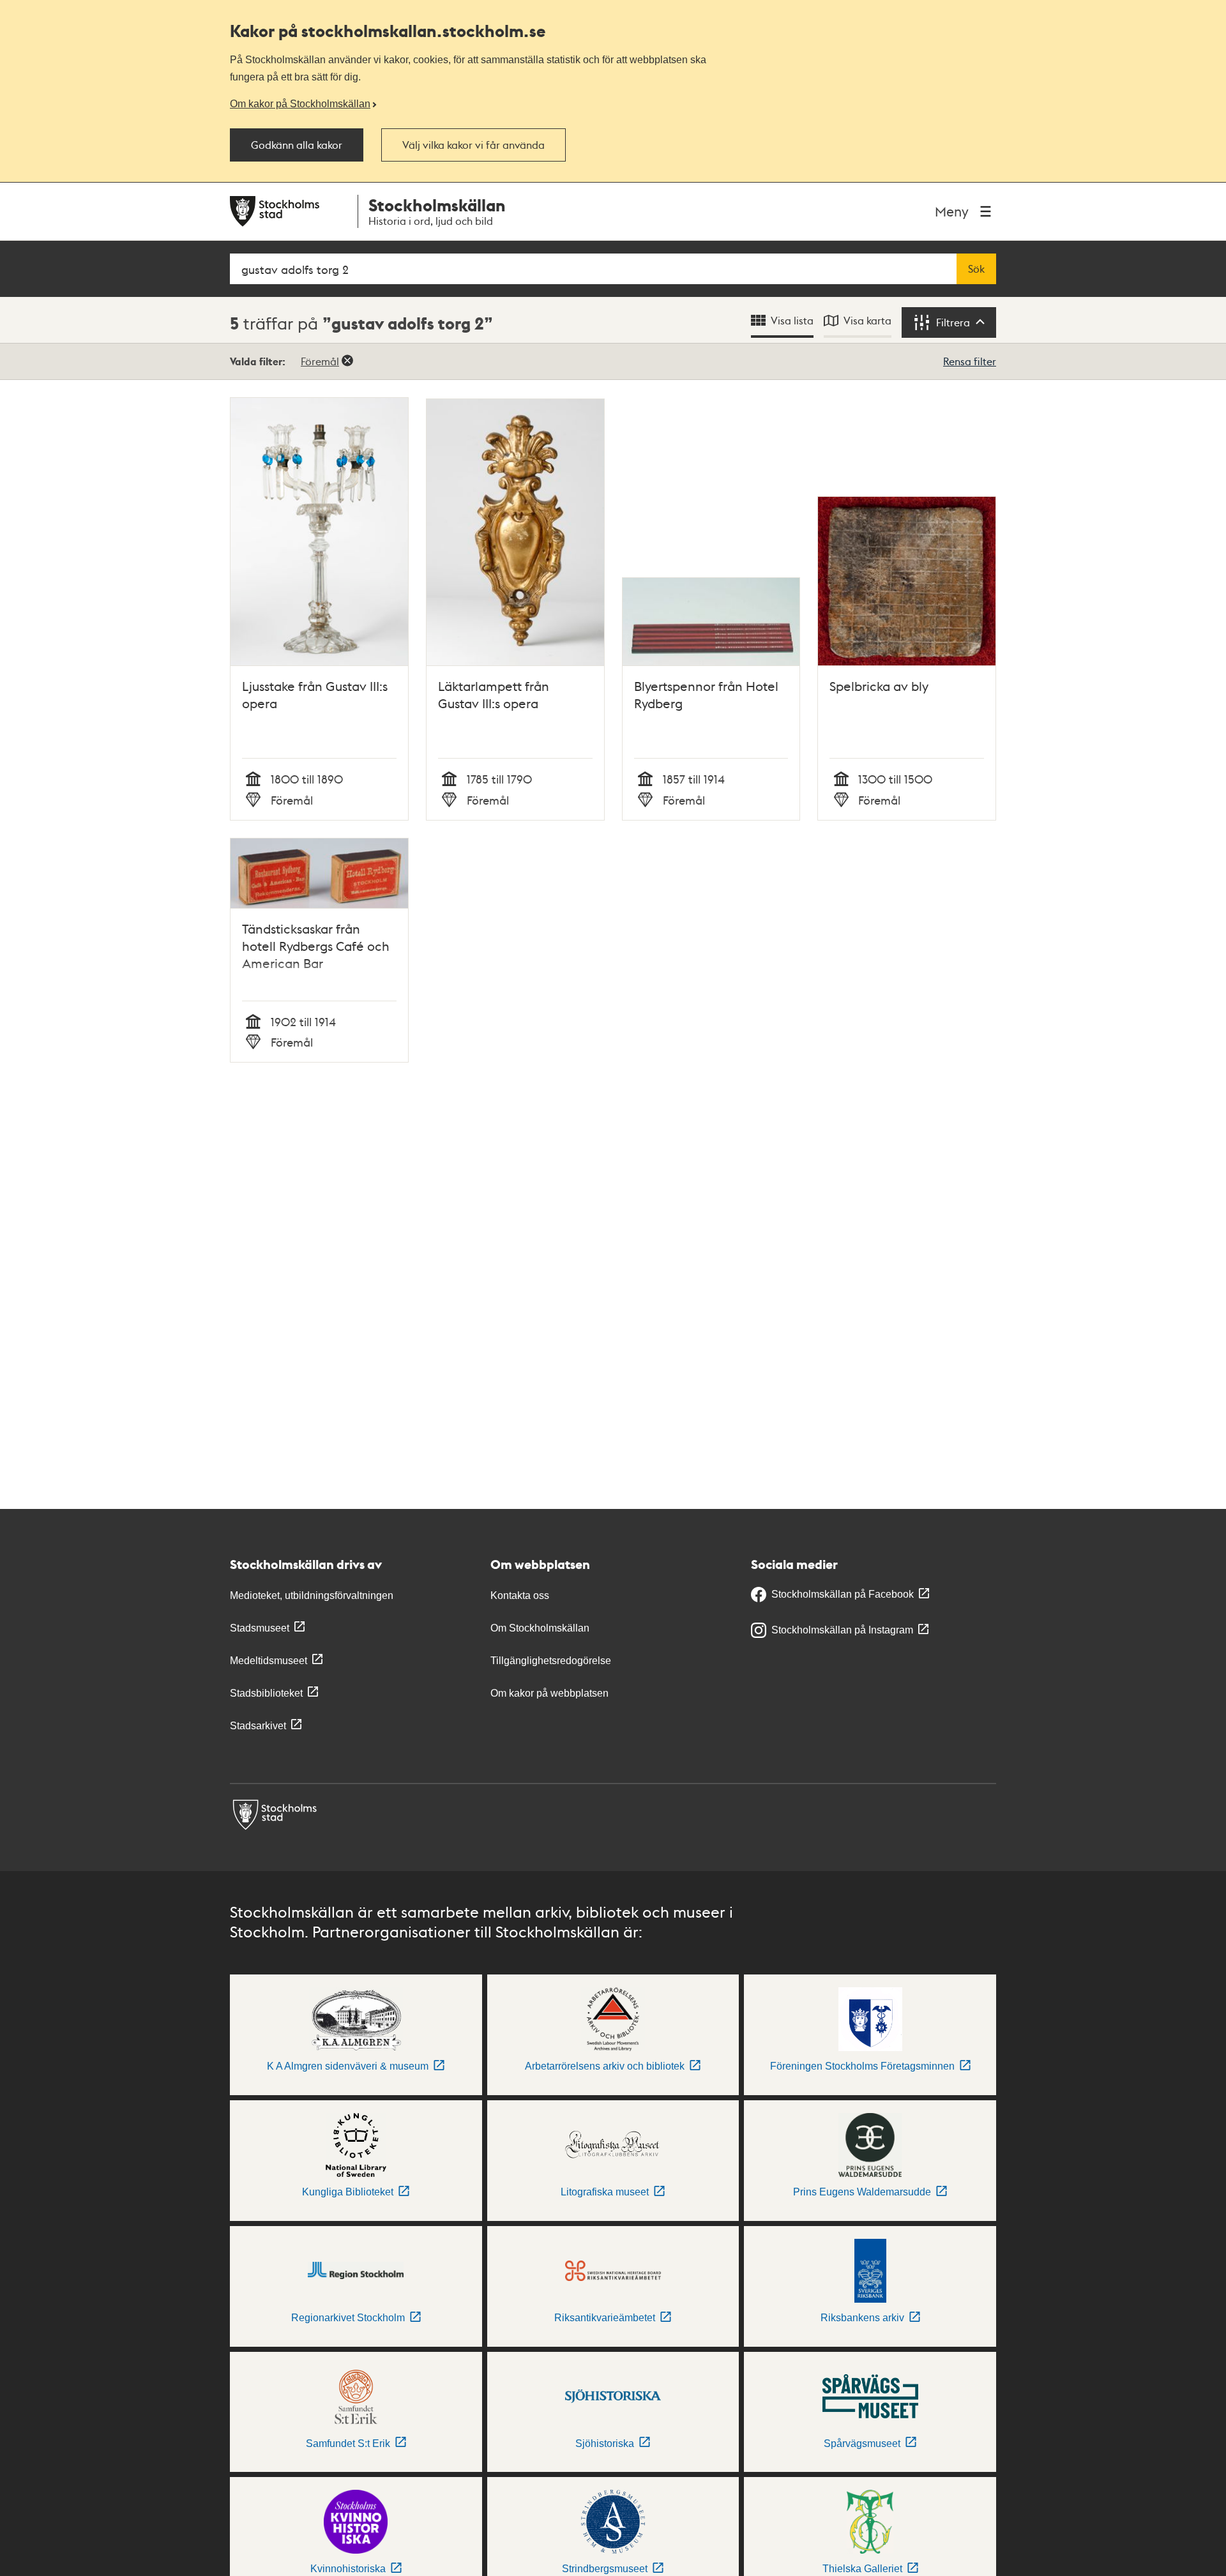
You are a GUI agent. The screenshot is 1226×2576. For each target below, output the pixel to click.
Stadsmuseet (260, 1628)
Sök (976, 269)
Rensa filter (970, 361)
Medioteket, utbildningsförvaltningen (312, 1595)
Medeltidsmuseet (269, 1661)
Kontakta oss (520, 1595)
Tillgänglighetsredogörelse (551, 1661)
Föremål (320, 361)
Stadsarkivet (258, 1726)
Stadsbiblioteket (266, 1693)
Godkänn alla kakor (297, 145)
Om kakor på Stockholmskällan (300, 103)
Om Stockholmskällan (540, 1628)
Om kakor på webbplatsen (549, 1693)
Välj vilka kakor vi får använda (473, 145)
